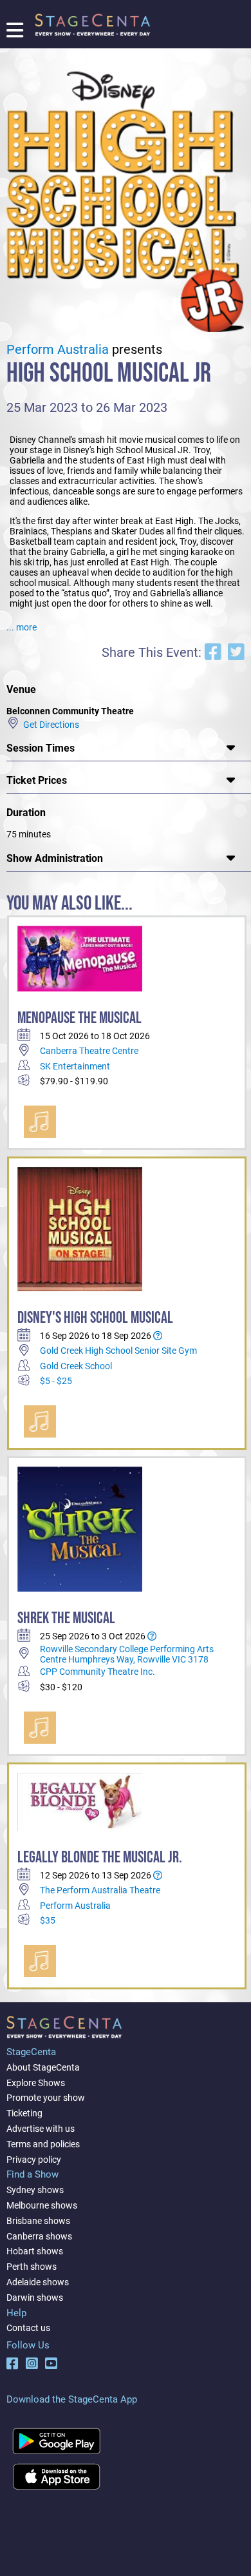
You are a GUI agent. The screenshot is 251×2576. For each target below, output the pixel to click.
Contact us (28, 2328)
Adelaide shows (38, 2282)
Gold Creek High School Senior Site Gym (118, 1351)
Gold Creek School (76, 1366)
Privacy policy (34, 2160)
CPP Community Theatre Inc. (98, 1672)
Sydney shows (35, 2190)
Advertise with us (41, 2129)
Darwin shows (35, 2298)
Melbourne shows (42, 2205)
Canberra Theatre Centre (89, 1051)
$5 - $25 (56, 1381)
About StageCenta (43, 2067)
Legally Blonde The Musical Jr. (100, 1858)
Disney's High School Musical (95, 1318)
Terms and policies (43, 2144)
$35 (48, 1920)
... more (22, 627)
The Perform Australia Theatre (100, 1890)
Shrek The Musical (66, 1618)
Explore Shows (36, 2083)
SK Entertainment (75, 1066)
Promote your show (46, 2098)
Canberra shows (39, 2236)
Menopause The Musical (79, 1018)
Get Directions (49, 724)
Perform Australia (58, 350)
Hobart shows (35, 2251)
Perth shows (32, 2267)
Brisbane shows (38, 2221)
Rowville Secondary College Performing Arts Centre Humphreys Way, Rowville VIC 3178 (127, 1654)
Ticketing (24, 2113)
